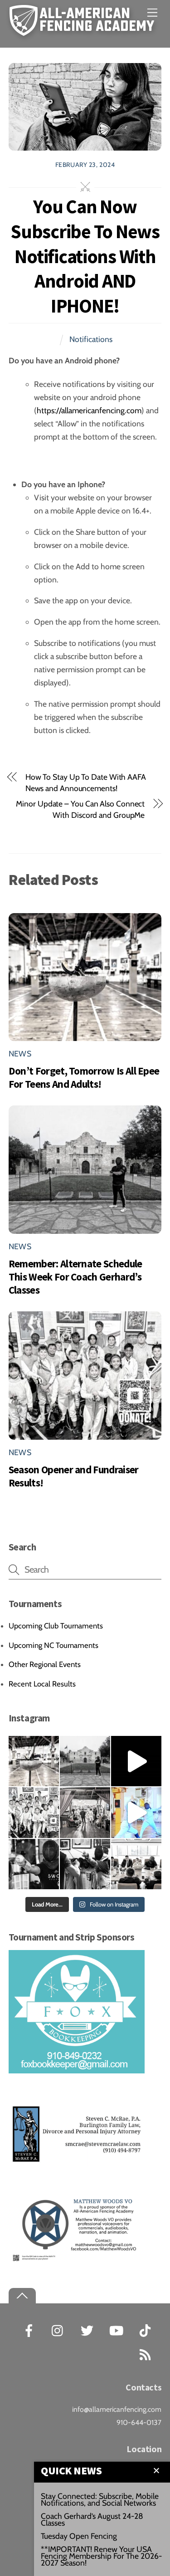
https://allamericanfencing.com (89, 410)
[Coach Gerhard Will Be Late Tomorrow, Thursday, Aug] (136, 1864)
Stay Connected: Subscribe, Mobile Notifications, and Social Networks (100, 2499)
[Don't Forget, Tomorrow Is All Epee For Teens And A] (34, 1761)
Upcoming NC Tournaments (53, 1645)
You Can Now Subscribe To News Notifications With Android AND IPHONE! (85, 256)
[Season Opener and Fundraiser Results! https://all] (34, 1812)
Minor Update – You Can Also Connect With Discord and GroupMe (80, 809)
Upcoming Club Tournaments (56, 1626)
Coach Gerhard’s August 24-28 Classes (92, 2519)
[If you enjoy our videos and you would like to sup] (136, 1761)
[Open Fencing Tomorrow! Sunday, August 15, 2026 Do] (85, 1864)
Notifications (91, 339)
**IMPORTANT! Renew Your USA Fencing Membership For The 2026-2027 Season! (101, 2556)
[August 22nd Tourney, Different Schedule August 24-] (34, 1864)
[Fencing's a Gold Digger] (136, 1812)
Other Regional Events (45, 1664)
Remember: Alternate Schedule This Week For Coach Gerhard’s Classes (75, 1277)
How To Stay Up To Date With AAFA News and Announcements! (86, 782)
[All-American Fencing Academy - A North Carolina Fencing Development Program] (84, 31)
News (20, 1053)
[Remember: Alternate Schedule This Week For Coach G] (85, 1761)
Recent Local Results (42, 1684)
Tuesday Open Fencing (79, 2536)
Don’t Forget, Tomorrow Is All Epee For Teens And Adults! (84, 1077)
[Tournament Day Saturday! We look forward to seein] (85, 1812)
